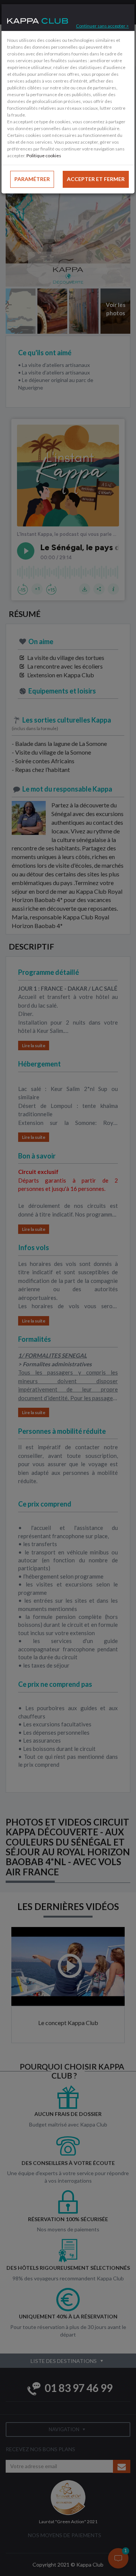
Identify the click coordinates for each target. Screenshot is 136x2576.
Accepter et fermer (96, 179)
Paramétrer (32, 179)
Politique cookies (44, 156)
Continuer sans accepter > (102, 26)
